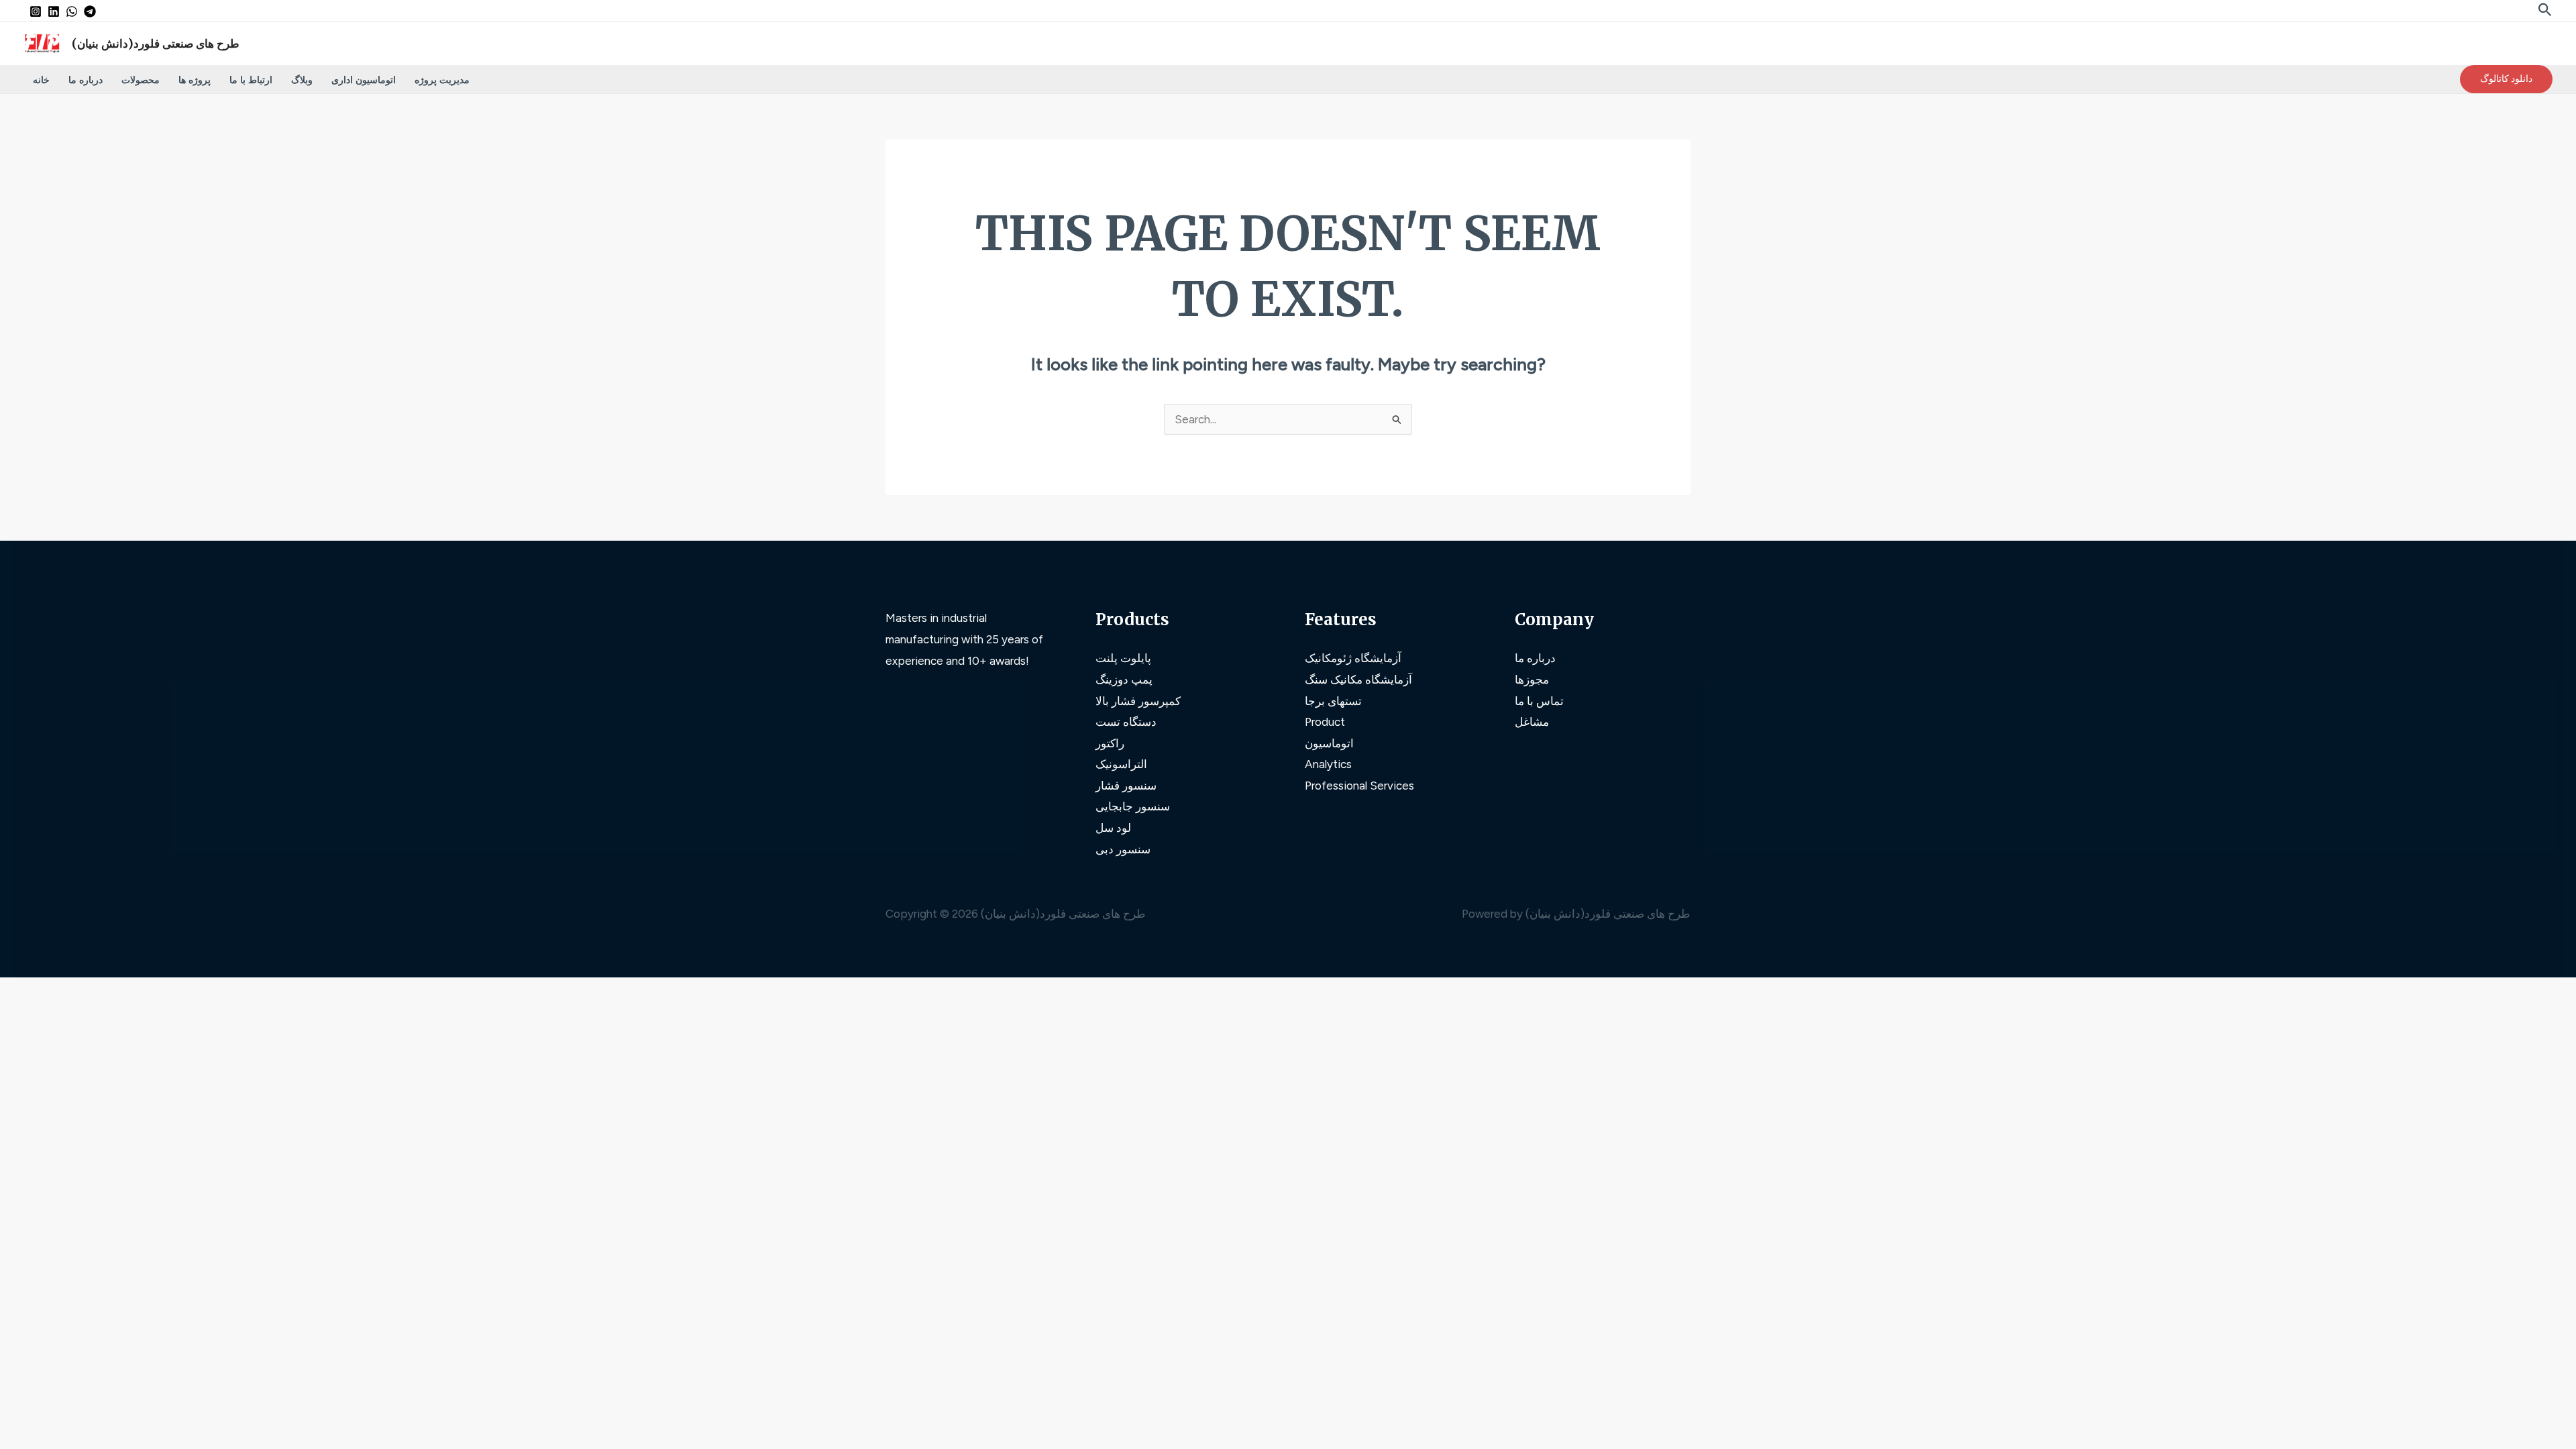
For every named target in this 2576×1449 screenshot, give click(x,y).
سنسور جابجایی (1133, 806)
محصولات (141, 79)
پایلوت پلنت (1123, 658)
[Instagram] (36, 11)
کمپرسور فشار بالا (1138, 701)
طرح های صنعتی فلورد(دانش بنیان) (156, 44)
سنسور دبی (1123, 849)
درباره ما (86, 79)
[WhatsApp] (72, 11)
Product (1325, 722)
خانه (41, 79)
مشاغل (1532, 722)
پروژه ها (195, 79)
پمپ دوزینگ (1124, 680)
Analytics (1328, 764)
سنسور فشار (1126, 786)
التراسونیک (1121, 764)
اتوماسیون (1329, 743)
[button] (2545, 10)
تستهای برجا (1333, 701)
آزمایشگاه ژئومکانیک (1353, 658)
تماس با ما (1539, 701)
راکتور (1110, 743)
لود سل (1113, 828)
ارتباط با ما (251, 79)
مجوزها (1532, 680)
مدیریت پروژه (442, 79)
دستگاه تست (1126, 722)
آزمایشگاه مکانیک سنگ (1358, 680)
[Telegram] (90, 11)
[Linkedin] (54, 11)
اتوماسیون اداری (364, 79)
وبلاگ (302, 79)
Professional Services (1359, 786)
